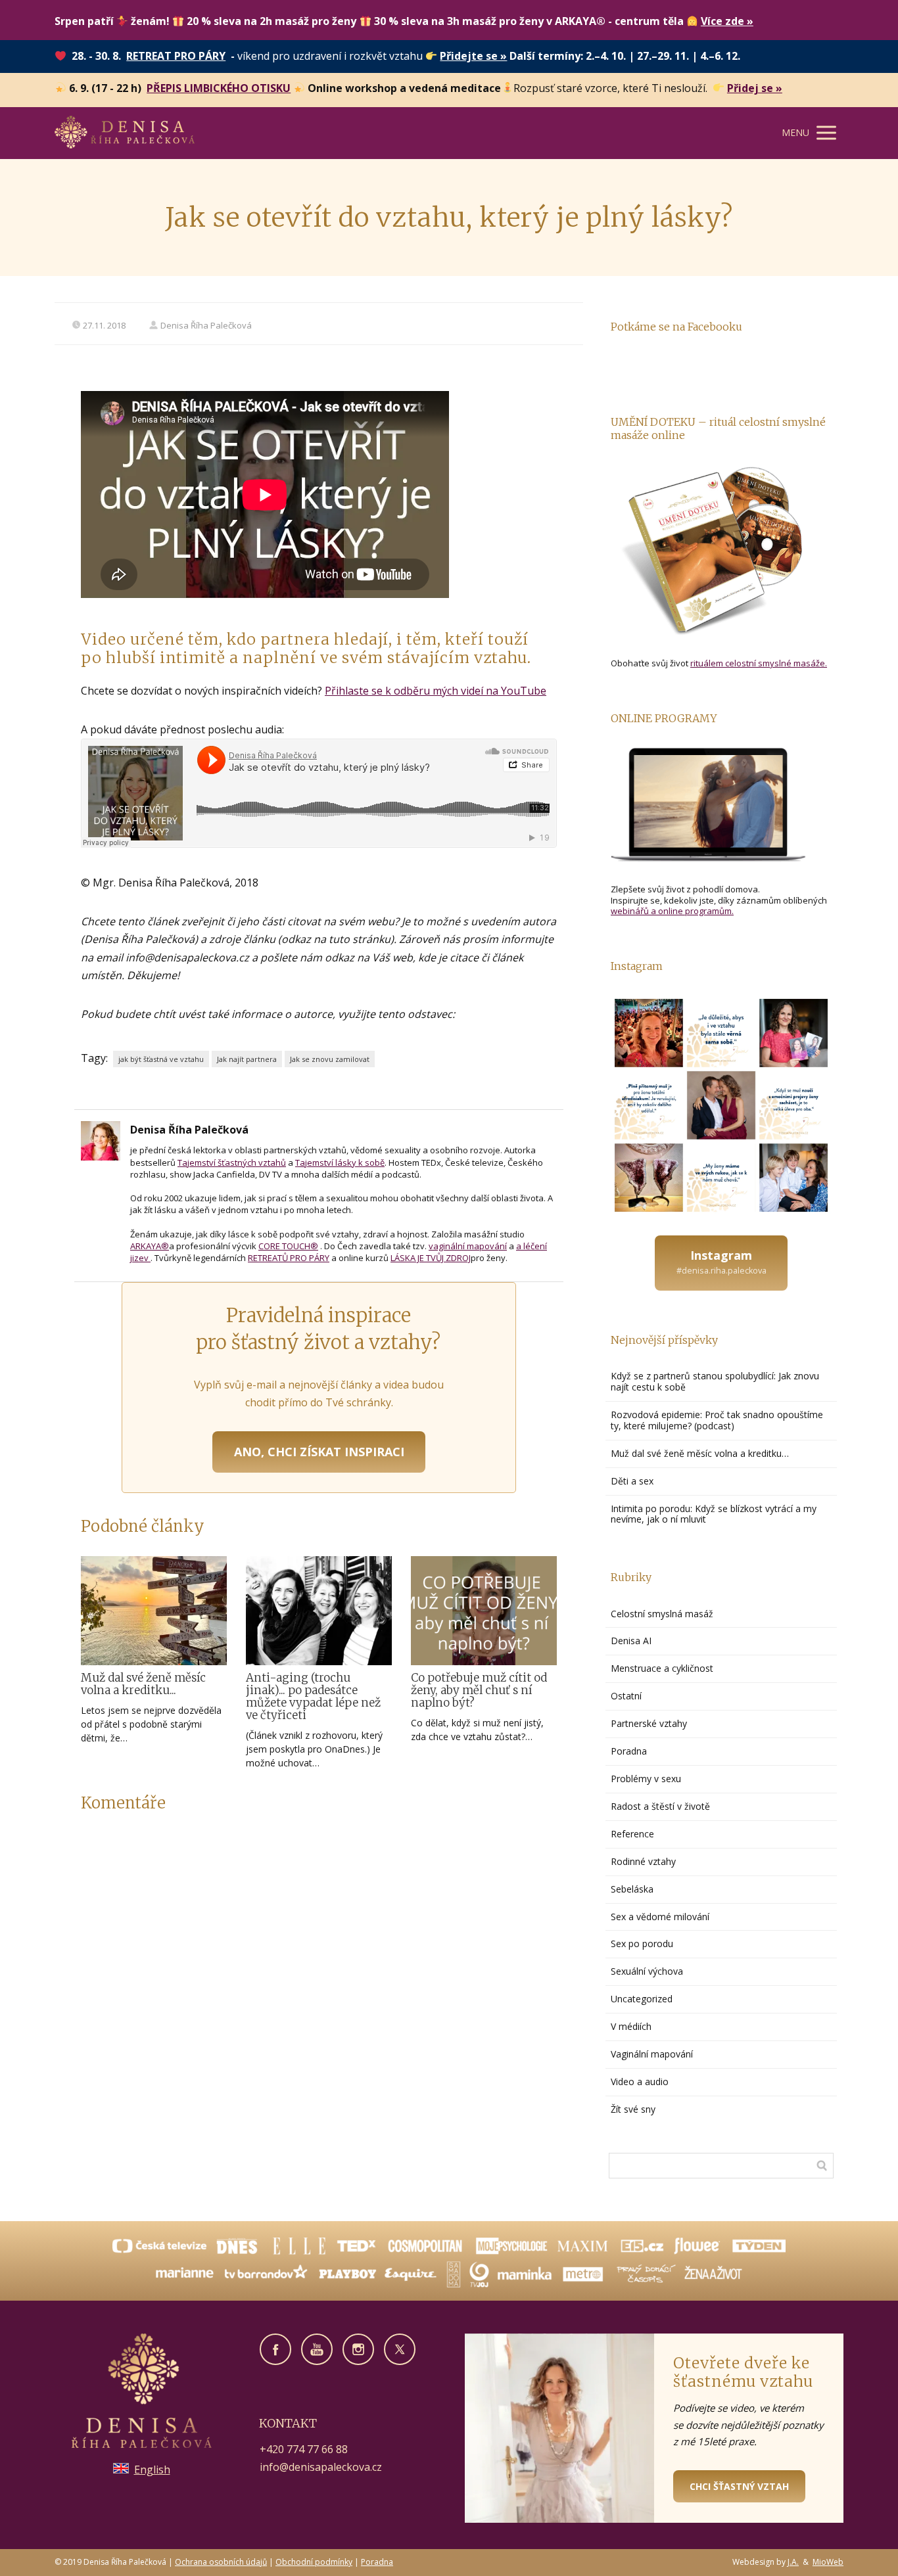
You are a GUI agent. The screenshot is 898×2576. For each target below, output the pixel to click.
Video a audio (640, 2081)
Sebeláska (632, 1889)
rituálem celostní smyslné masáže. (759, 663)
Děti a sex (632, 1481)
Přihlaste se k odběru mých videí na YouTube (436, 691)
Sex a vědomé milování (660, 1917)
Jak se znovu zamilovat (330, 1059)
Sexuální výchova (647, 1971)
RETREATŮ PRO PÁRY (289, 1258)
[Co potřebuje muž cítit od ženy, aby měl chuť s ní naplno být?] (484, 1611)
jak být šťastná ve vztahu (161, 1059)
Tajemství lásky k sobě (340, 1162)
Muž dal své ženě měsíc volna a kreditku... (143, 1684)
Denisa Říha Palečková (206, 325)
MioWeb (828, 2562)
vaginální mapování (468, 1246)
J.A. (793, 2562)
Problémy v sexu (646, 1779)
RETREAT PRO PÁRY (176, 56)
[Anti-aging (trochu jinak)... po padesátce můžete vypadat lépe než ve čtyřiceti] (319, 1611)
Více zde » (727, 21)
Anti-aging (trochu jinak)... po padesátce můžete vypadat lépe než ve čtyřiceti (313, 1696)
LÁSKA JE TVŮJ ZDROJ (431, 1258)
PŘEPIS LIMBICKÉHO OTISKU (219, 88)
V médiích (631, 2026)
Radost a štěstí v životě (660, 1806)
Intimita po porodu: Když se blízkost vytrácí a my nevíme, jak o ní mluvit (714, 1514)
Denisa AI (631, 1641)
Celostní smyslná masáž (662, 1614)
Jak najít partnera (247, 1059)
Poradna (629, 1751)
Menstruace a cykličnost (662, 1668)
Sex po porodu (642, 1943)
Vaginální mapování (652, 2054)
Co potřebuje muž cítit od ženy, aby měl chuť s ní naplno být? (479, 1690)
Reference (632, 1834)
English (152, 2470)
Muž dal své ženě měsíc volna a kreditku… (701, 1453)
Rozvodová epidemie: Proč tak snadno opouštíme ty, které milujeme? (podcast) (717, 1420)
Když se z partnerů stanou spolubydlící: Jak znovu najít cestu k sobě (715, 1381)
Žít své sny (633, 2109)
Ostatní (626, 1696)
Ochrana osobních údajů (221, 2562)
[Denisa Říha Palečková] (125, 133)
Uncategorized (642, 1999)
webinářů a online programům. (672, 911)
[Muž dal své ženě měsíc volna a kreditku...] (154, 1611)
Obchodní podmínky (314, 2562)
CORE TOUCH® (288, 1246)
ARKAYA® (150, 1246)
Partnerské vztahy (649, 1723)
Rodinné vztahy (643, 1861)
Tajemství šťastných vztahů (232, 1162)
